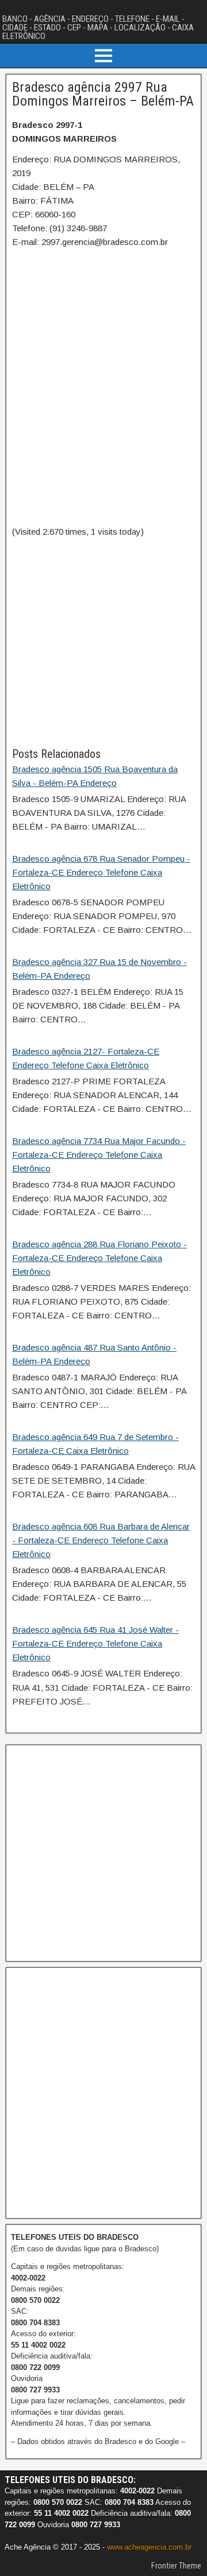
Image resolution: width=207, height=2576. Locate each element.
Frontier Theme (176, 2566)
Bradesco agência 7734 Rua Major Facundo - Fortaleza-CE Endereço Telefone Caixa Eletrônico (99, 1155)
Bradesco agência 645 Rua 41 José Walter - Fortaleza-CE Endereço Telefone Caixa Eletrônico (95, 1643)
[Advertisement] (103, 642)
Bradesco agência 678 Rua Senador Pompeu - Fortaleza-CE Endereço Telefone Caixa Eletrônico (101, 872)
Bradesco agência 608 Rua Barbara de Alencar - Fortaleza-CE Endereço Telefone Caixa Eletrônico (101, 1540)
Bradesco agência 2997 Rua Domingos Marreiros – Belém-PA (103, 94)
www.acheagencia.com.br (149, 2547)
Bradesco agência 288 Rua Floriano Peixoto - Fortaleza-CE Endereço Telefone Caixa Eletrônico (99, 1258)
